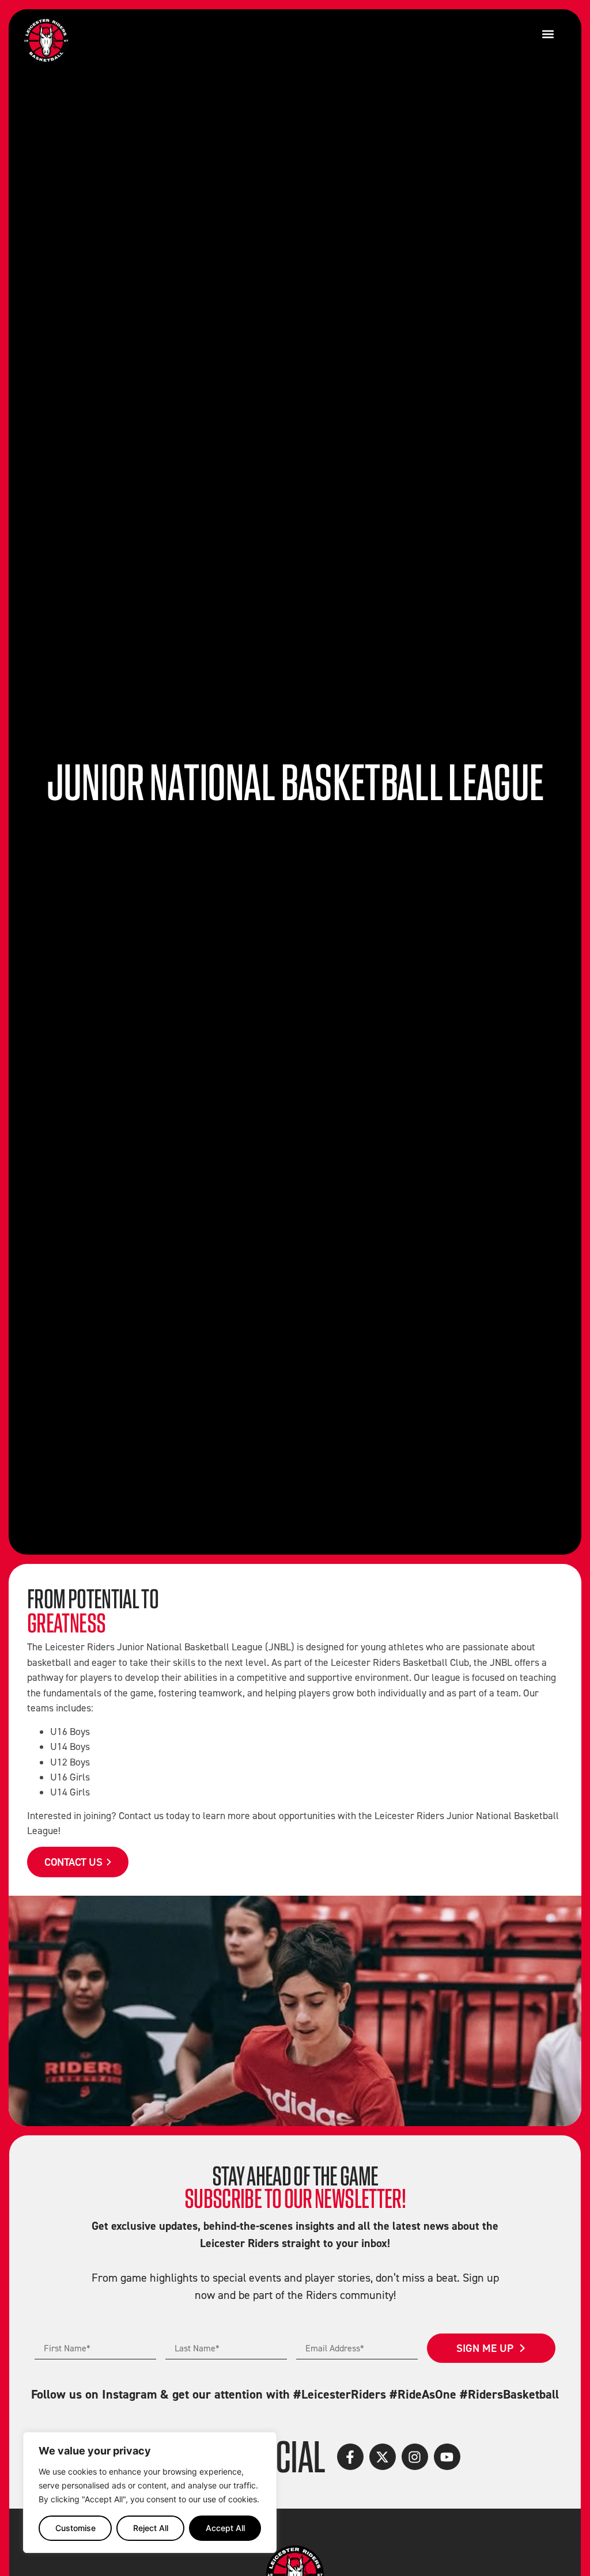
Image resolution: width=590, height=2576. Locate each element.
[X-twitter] (383, 2457)
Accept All (225, 2528)
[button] (548, 34)
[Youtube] (447, 2457)
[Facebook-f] (350, 2457)
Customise (75, 2528)
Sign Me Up (485, 2348)
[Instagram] (415, 2457)
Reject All (151, 2528)
